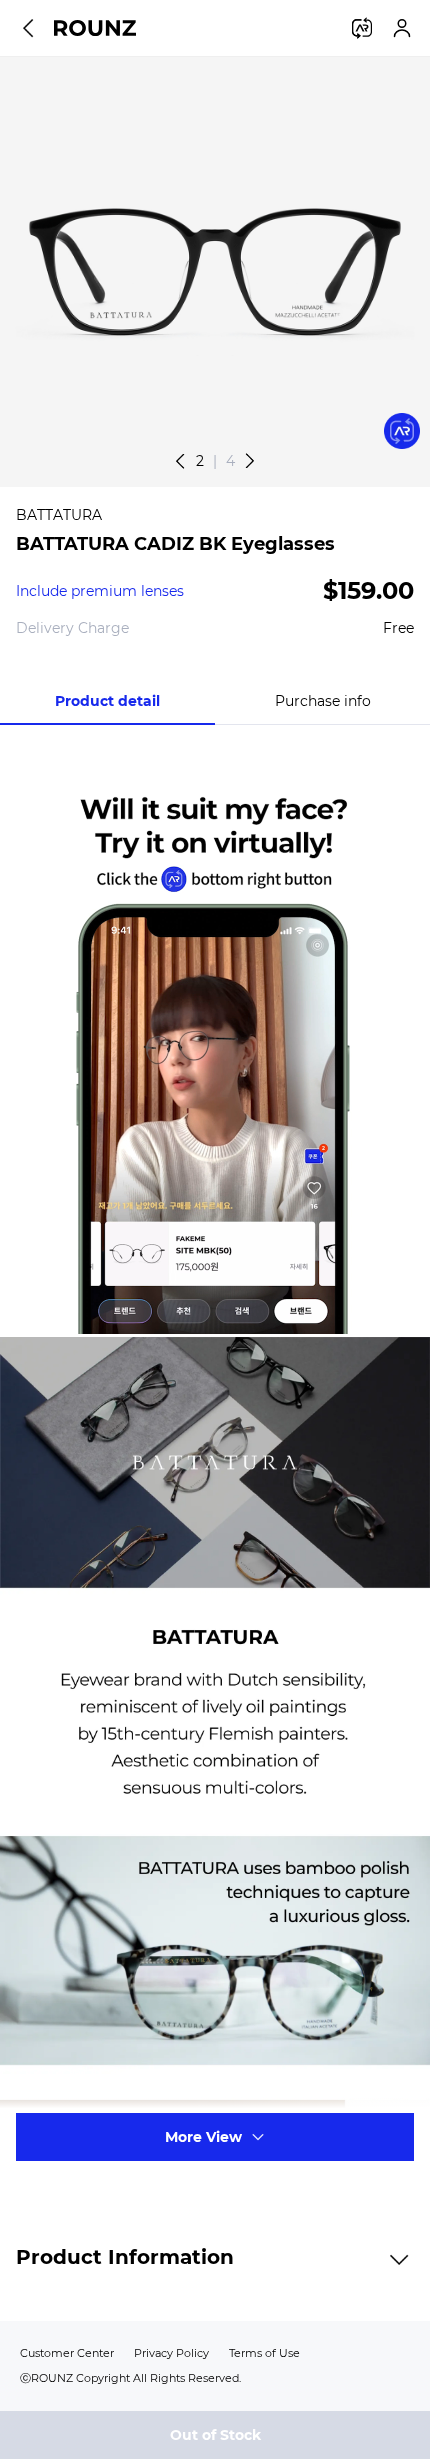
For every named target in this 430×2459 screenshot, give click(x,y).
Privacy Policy (171, 2353)
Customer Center (67, 2353)
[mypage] (402, 28)
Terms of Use (264, 2353)
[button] (250, 461)
